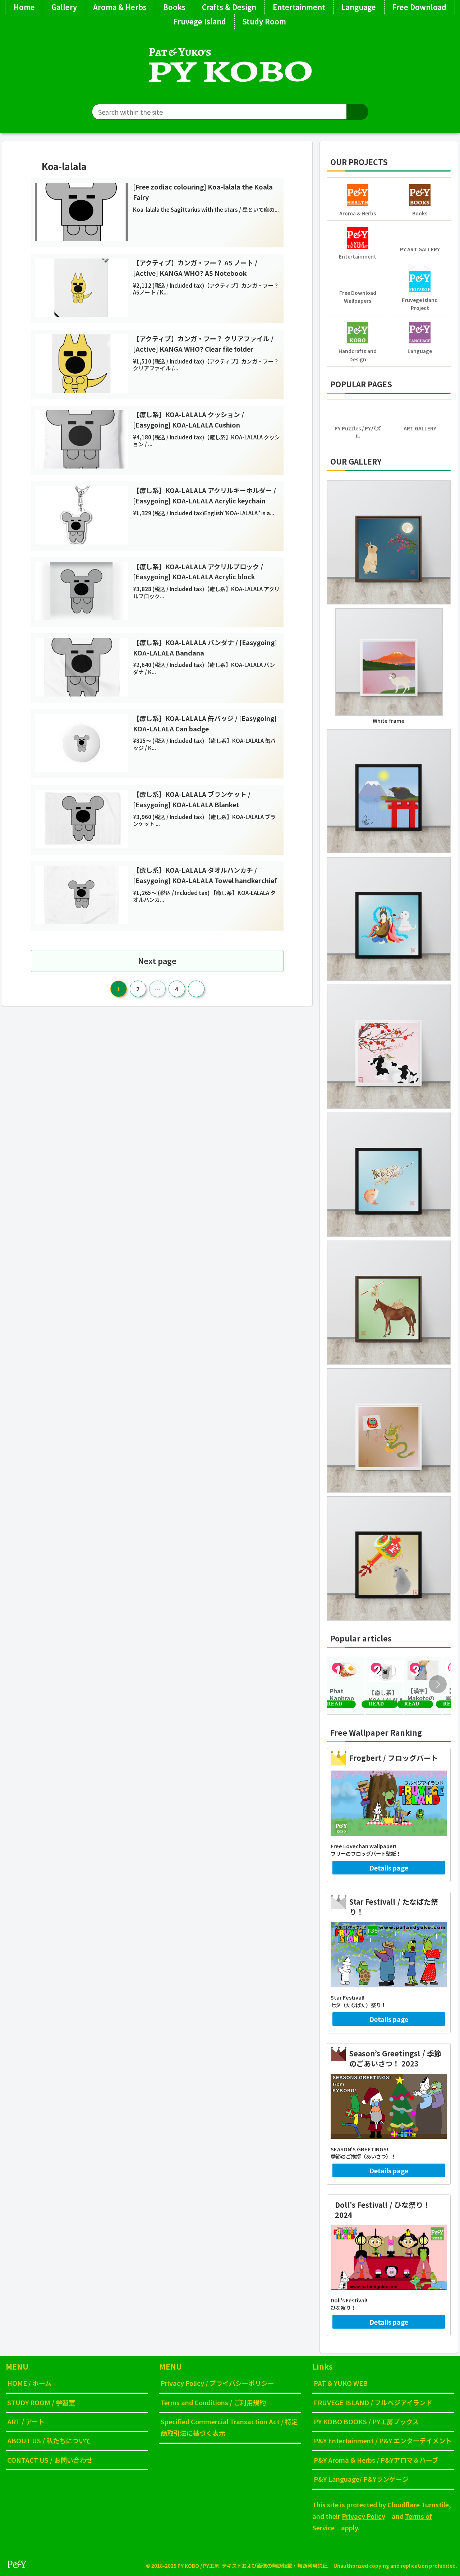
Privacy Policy (364, 2516)
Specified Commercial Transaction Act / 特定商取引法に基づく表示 (229, 2427)
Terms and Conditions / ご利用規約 (213, 2402)
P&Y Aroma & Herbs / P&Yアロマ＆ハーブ (376, 2460)
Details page (389, 1868)
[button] (357, 112)
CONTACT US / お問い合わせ (50, 2460)
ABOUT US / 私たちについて (49, 2440)
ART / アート (26, 2421)
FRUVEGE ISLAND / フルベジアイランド (373, 2402)
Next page (157, 961)
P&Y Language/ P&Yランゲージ (361, 2479)
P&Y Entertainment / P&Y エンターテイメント (383, 2440)
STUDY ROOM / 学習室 (41, 2402)
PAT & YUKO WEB (341, 2383)
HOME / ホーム (29, 2383)
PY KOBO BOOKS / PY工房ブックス (366, 2421)
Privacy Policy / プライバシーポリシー (217, 2383)
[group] (346, 1686)
